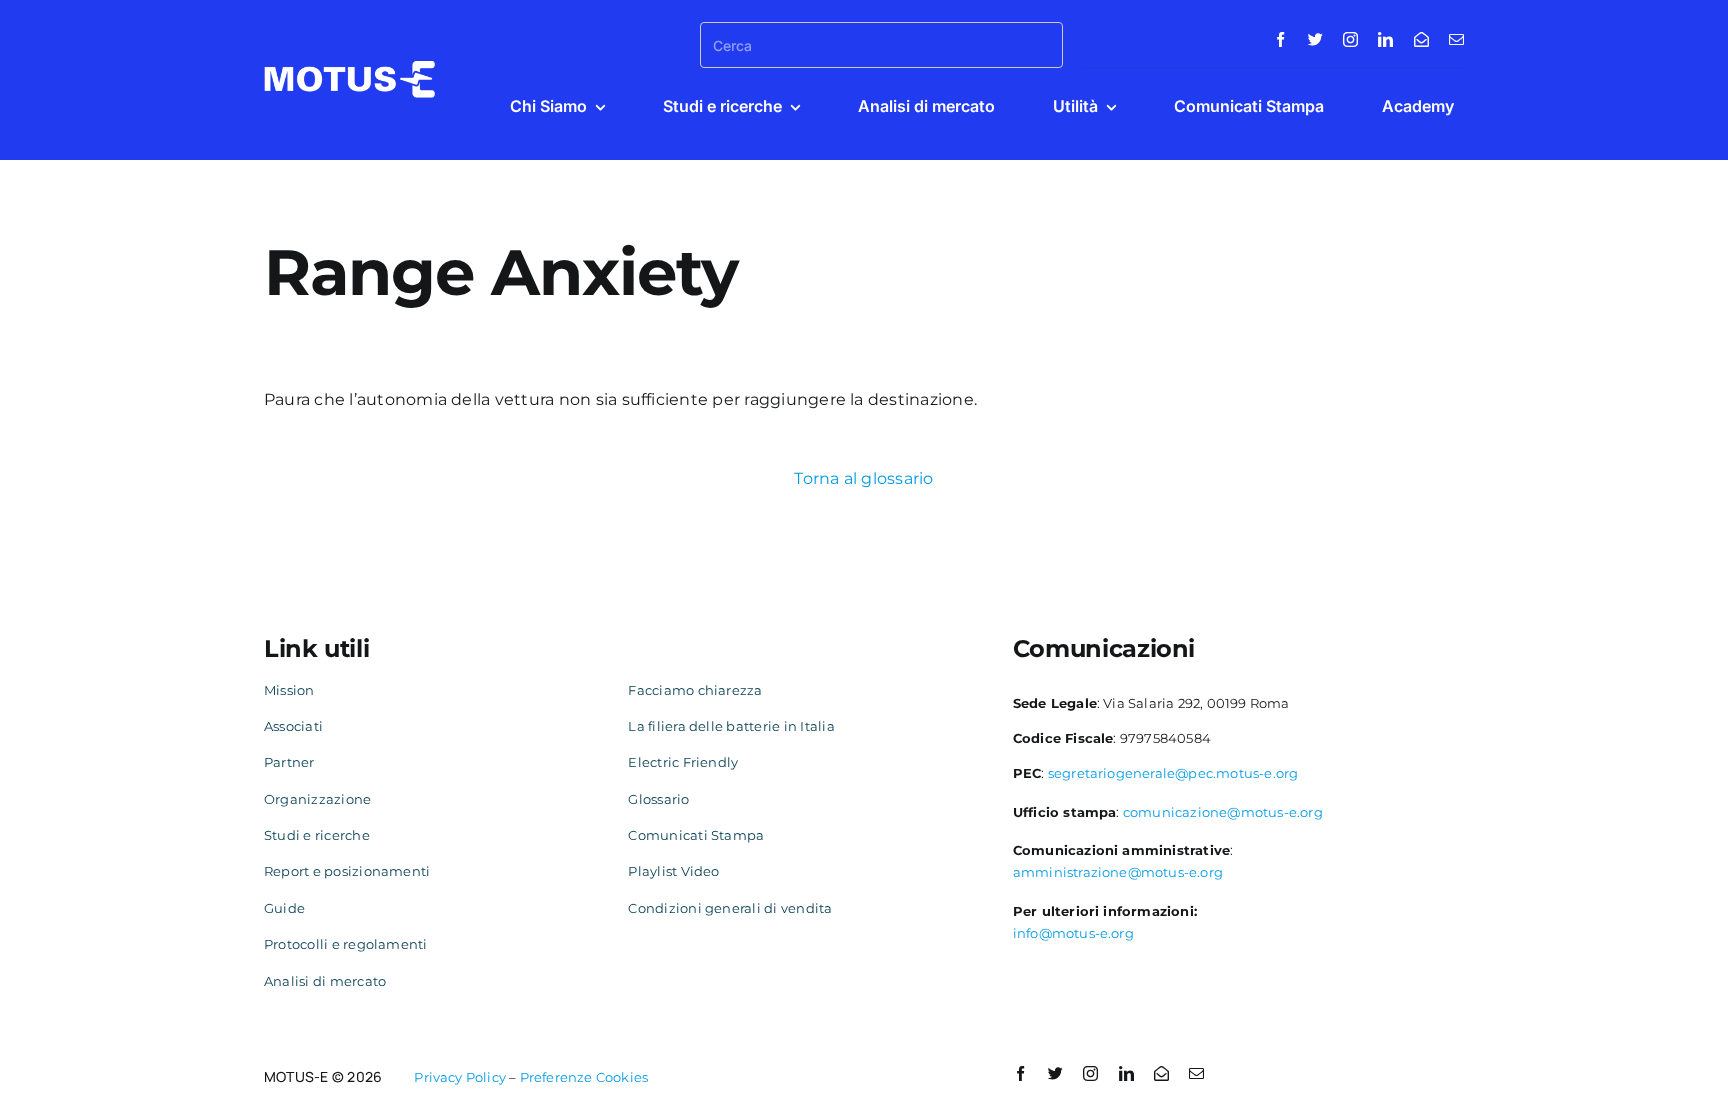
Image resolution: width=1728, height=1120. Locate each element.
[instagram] (1350, 39)
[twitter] (1315, 39)
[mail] (1456, 39)
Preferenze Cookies (584, 1077)
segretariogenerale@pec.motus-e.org (1173, 773)
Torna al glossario (863, 478)
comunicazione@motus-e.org (1223, 812)
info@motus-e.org (1073, 933)
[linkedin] (1385, 39)
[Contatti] (1421, 39)
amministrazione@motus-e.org (1118, 872)
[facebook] (1280, 39)
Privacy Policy (460, 1077)
